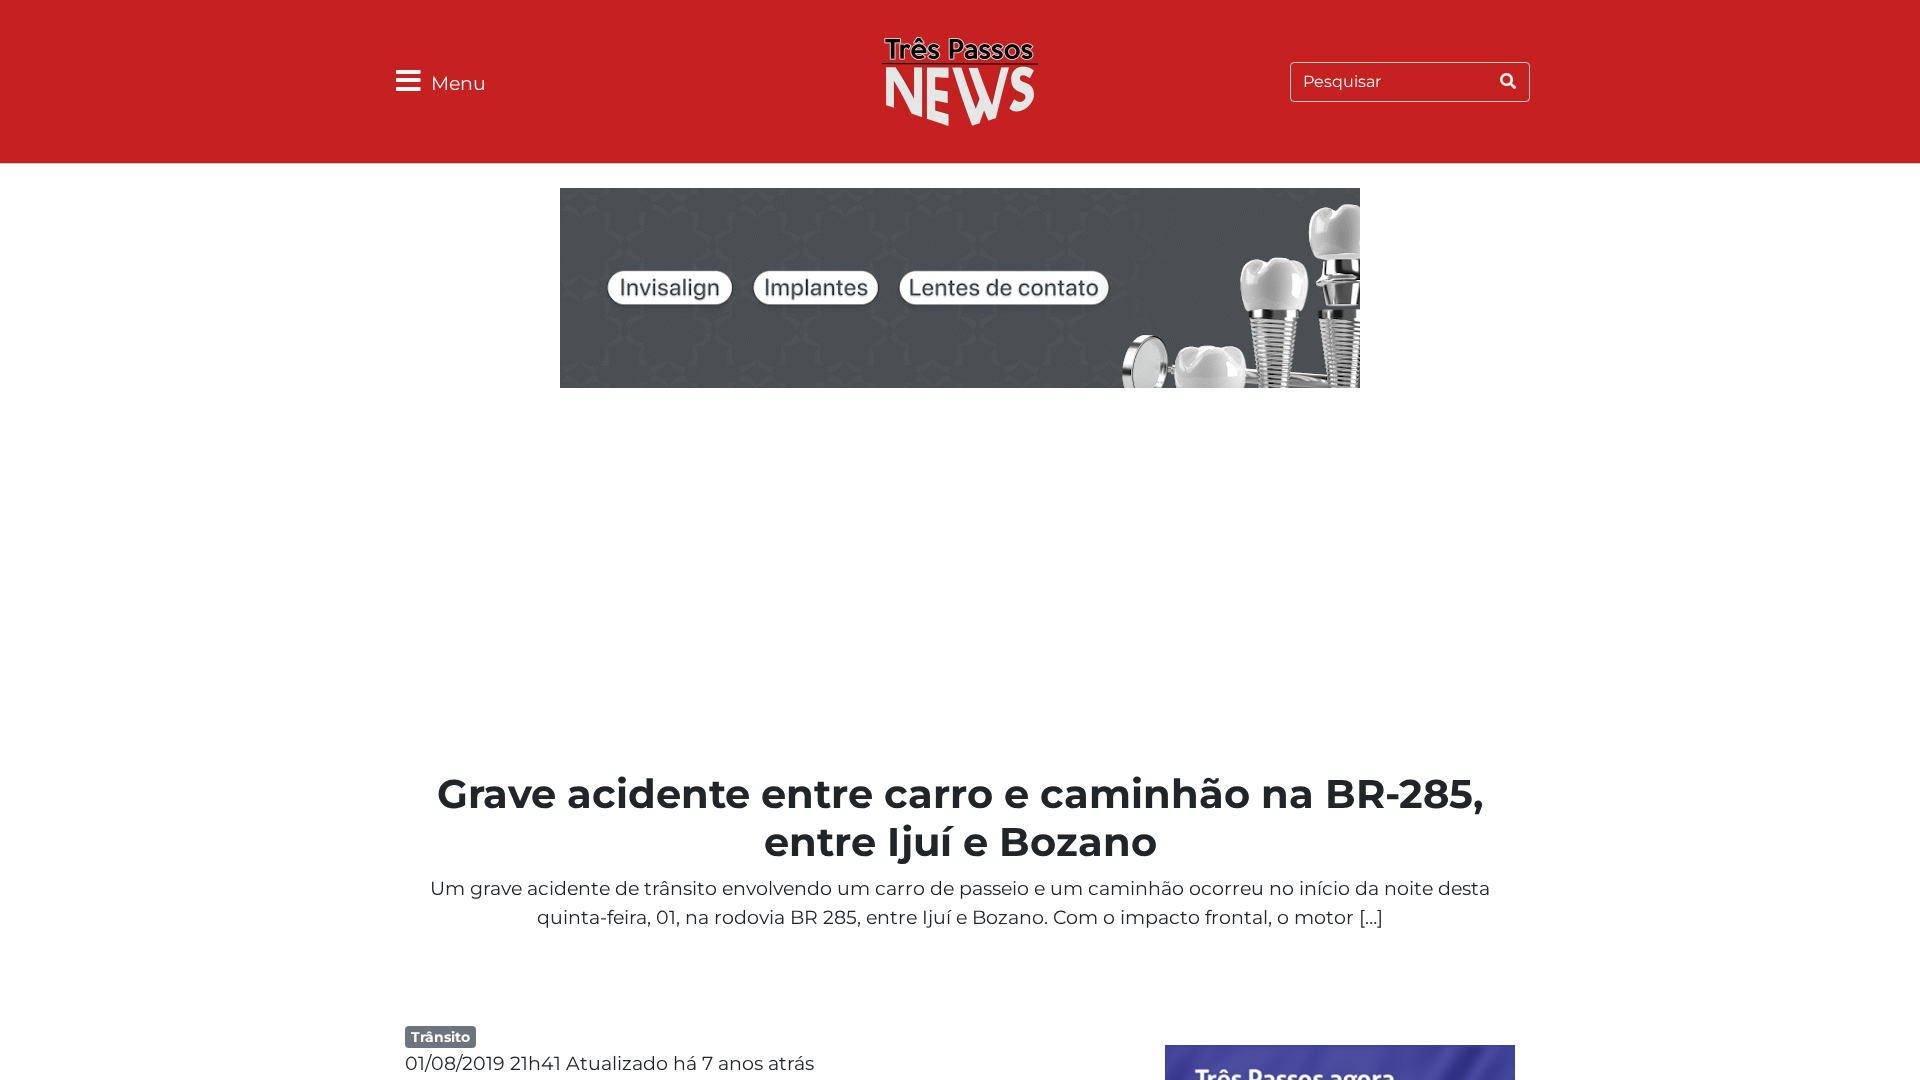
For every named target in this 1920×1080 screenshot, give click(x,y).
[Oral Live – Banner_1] (960, 291)
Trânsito (440, 1037)
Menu (458, 83)
